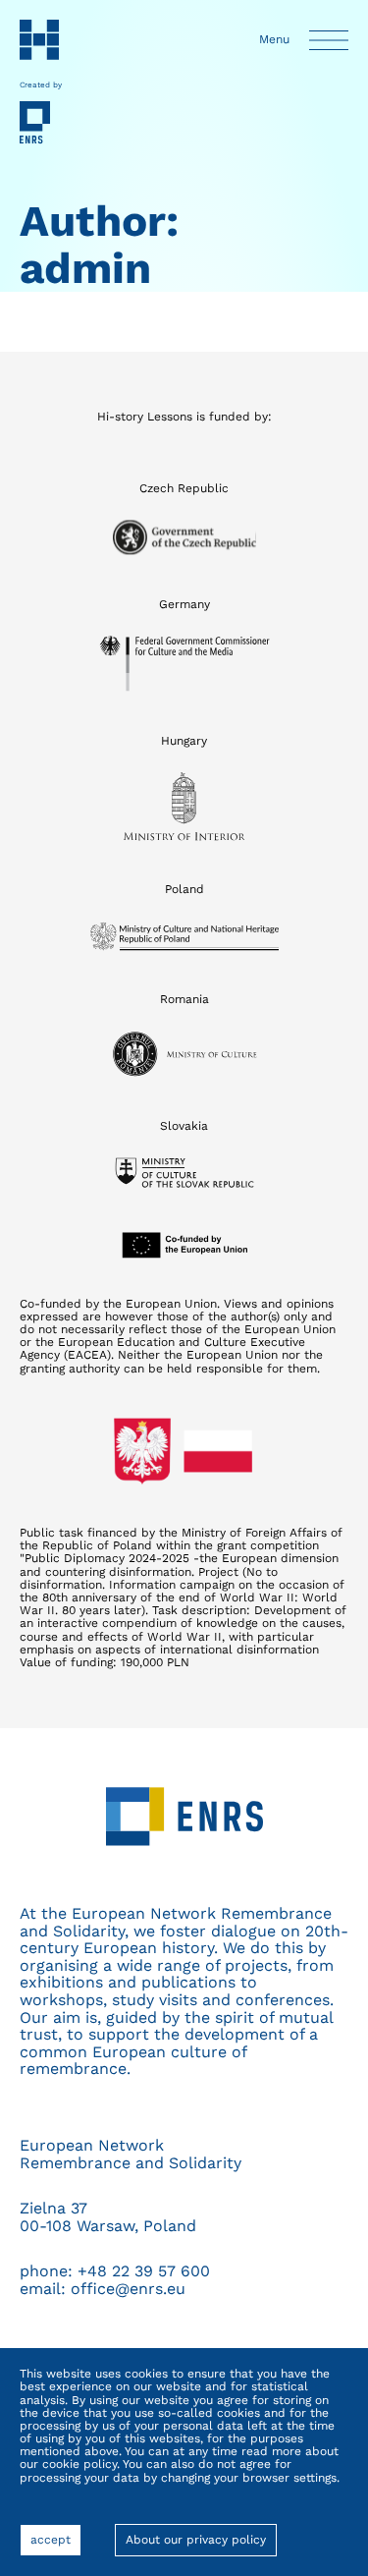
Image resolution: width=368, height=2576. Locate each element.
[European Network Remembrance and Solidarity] (41, 123)
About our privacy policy (196, 2540)
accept (56, 2545)
